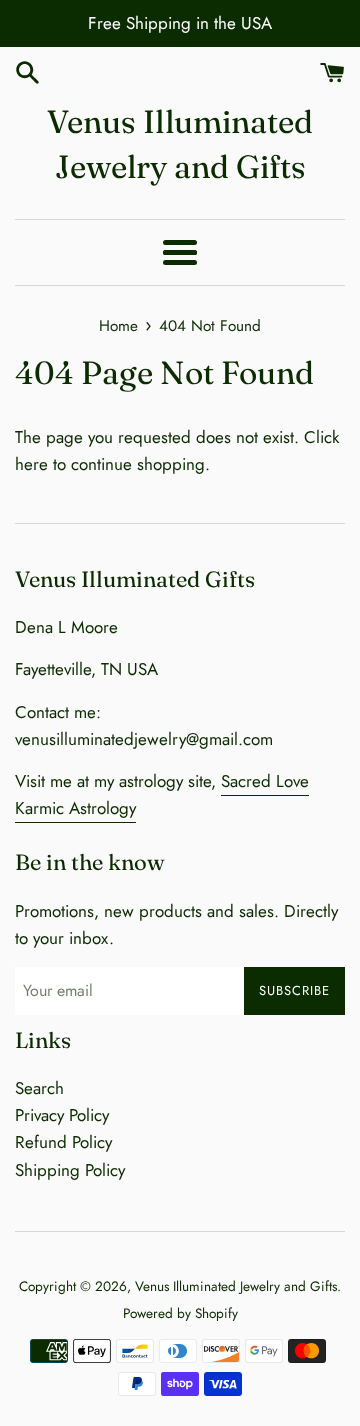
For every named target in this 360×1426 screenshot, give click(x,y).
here (31, 464)
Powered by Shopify (180, 1313)
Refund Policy (63, 1142)
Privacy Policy (62, 1115)
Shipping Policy (70, 1170)
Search (39, 1088)
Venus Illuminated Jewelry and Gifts (180, 144)
